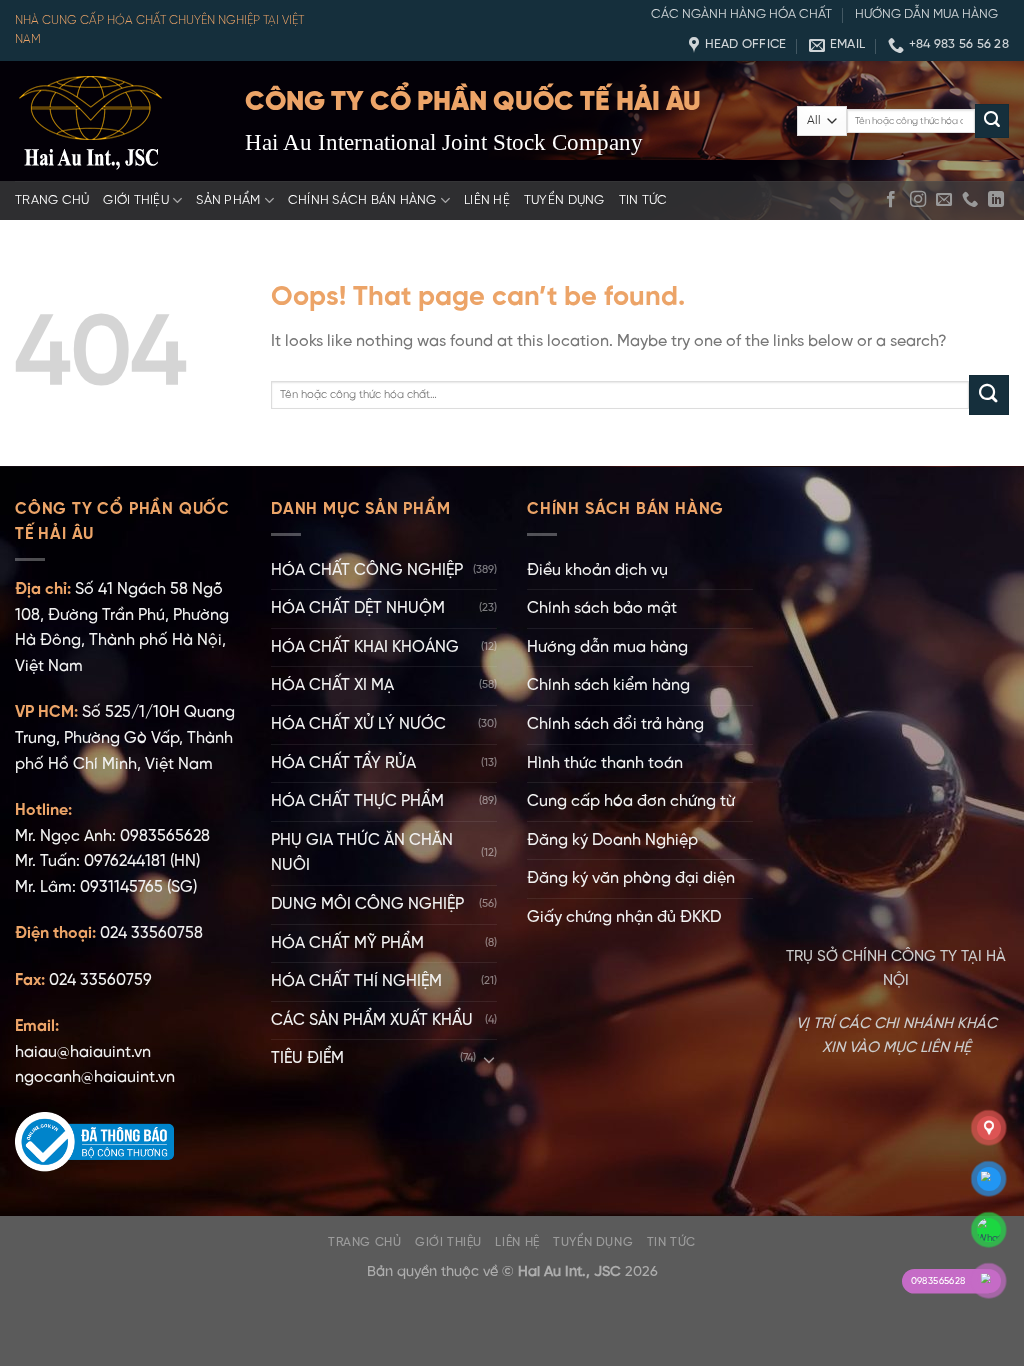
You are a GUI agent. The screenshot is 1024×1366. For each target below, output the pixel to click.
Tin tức (643, 200)
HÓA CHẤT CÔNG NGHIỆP (367, 570)
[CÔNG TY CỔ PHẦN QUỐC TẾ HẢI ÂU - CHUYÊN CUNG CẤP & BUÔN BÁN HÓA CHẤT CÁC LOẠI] (115, 121)
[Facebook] (891, 200)
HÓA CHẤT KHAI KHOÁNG (365, 647)
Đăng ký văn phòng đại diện (631, 878)
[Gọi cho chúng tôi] (970, 200)
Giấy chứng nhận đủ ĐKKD (624, 917)
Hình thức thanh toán (605, 763)
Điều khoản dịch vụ (597, 570)
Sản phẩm (228, 200)
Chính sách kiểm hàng (608, 685)
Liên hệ (487, 200)
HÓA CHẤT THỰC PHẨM (357, 801)
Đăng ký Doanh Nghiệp (612, 840)
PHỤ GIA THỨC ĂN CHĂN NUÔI (362, 853)
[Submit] (992, 121)
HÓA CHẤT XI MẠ (332, 685)
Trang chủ (52, 200)
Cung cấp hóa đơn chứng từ (631, 801)
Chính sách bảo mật (602, 608)
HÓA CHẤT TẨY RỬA (343, 763)
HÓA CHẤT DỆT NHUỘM (358, 608)
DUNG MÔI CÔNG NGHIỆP (367, 904)
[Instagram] (918, 200)
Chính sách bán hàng (362, 200)
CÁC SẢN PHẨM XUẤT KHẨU (372, 1020)
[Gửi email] (944, 200)
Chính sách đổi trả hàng (615, 724)
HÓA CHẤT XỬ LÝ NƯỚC (358, 724)
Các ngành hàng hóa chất (741, 14)
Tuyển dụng (564, 200)
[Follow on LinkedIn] (996, 200)
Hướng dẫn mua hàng (926, 14)
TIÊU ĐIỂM (307, 1058)
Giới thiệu (136, 200)
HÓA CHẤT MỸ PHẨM (347, 943)
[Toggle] (489, 1059)
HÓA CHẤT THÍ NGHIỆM (356, 981)
